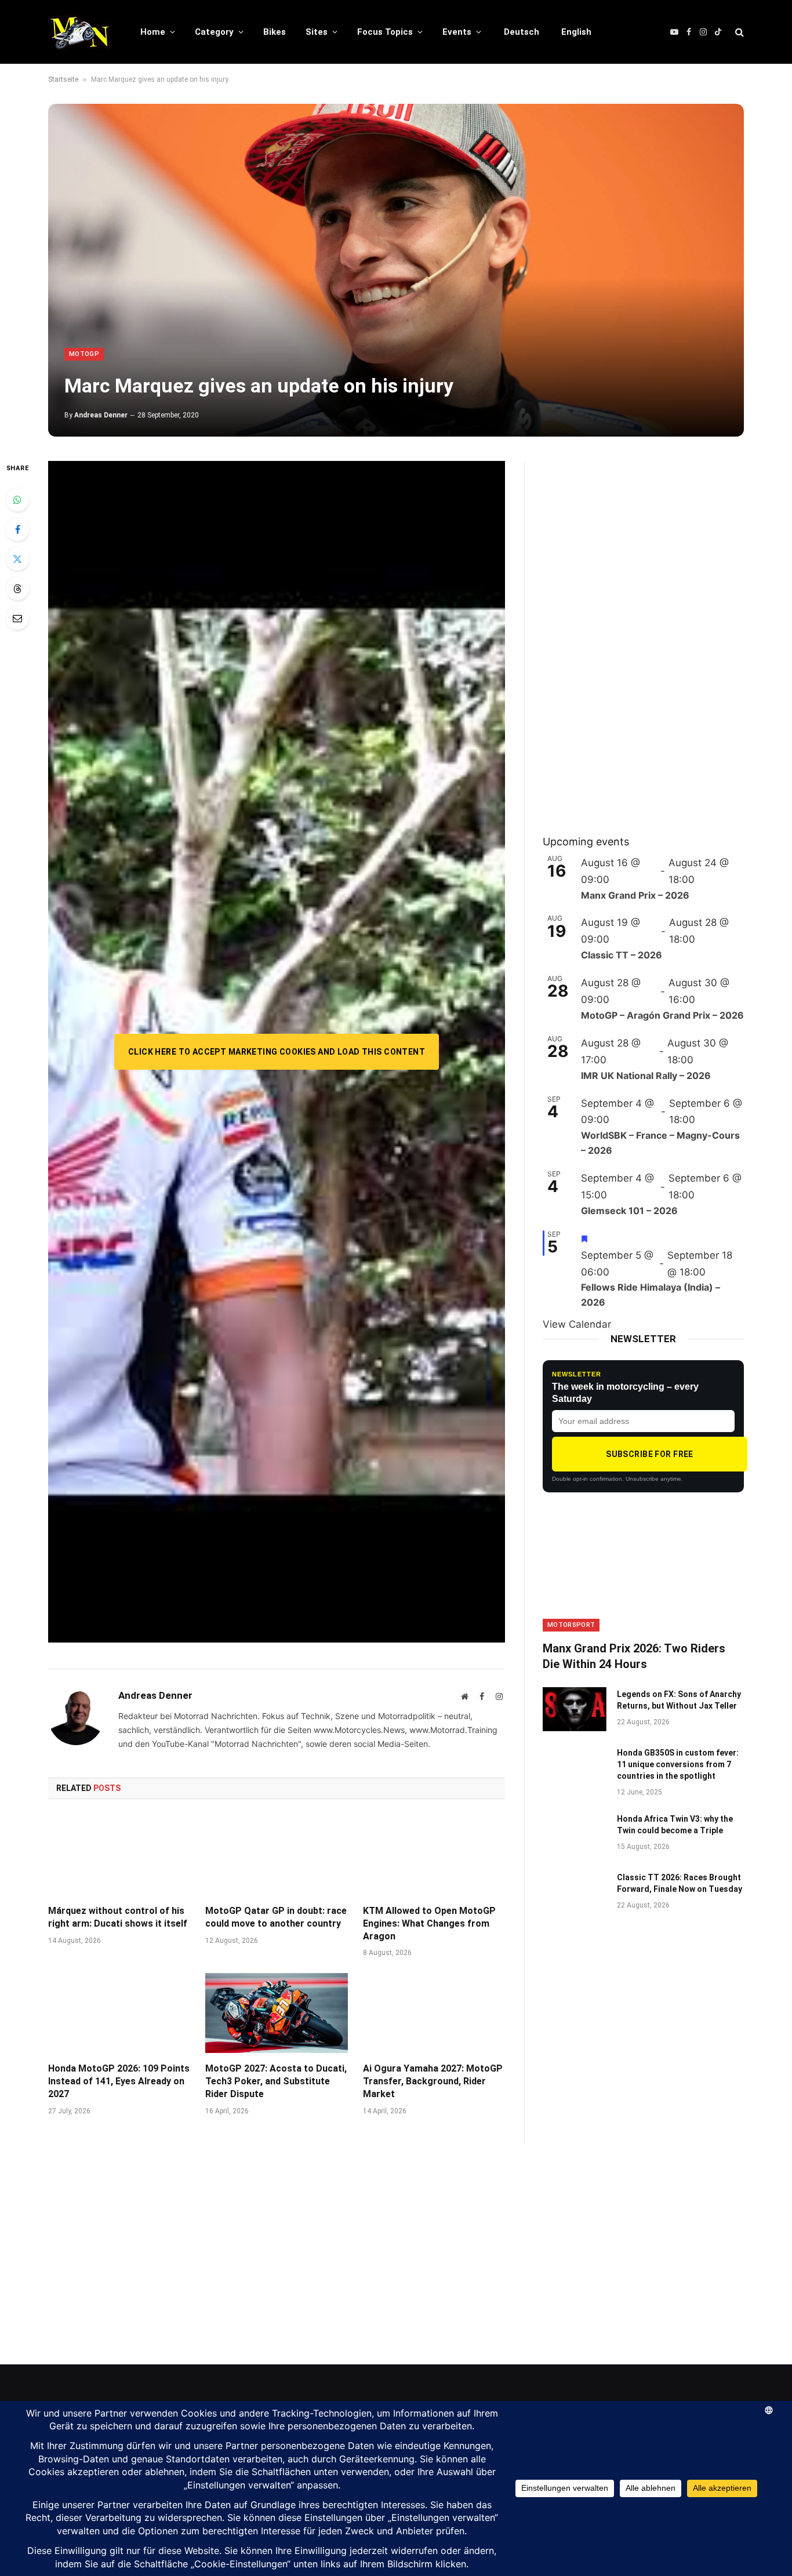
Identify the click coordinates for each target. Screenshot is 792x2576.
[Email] (17, 618)
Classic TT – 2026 (622, 955)
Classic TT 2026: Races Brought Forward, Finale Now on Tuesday (680, 1883)
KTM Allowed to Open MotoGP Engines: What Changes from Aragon (429, 1923)
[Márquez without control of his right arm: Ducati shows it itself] (119, 1855)
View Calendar (577, 1324)
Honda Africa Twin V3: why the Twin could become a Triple (675, 1825)
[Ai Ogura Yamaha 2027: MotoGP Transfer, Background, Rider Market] (434, 2013)
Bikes (275, 32)
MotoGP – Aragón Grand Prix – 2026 (662, 1015)
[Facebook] (17, 529)
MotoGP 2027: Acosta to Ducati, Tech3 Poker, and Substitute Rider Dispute (276, 2081)
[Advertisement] (630, 635)
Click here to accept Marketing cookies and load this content (277, 1052)
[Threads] (17, 588)
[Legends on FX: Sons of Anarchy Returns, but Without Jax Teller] (575, 1709)
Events (457, 32)
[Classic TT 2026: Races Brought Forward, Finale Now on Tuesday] (575, 1892)
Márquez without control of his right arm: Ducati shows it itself (118, 1917)
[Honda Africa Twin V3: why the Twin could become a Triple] (575, 1834)
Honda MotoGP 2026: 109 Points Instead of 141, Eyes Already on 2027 (119, 2081)
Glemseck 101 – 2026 (629, 1211)
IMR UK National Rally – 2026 (646, 1076)
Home (153, 32)
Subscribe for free (650, 1454)
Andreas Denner (101, 415)
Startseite (63, 79)
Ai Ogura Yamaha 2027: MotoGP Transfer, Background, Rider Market (433, 2081)
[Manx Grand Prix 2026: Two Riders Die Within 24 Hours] (643, 1575)
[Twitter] (17, 559)
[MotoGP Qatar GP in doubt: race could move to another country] (276, 1855)
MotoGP (84, 354)
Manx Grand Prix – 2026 (635, 895)
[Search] (738, 32)
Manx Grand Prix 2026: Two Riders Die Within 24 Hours (634, 1656)
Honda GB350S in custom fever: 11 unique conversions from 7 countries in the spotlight (678, 1764)
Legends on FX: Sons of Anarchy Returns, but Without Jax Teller (679, 1700)
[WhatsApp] (17, 500)
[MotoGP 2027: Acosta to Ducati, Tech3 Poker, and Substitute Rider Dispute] (276, 2013)
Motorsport (571, 1625)
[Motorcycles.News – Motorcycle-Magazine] (79, 32)
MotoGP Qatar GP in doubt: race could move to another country (276, 1917)
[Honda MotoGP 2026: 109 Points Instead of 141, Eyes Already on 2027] (119, 2013)
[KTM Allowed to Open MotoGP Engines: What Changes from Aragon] (434, 1855)
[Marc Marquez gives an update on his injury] (396, 270)
